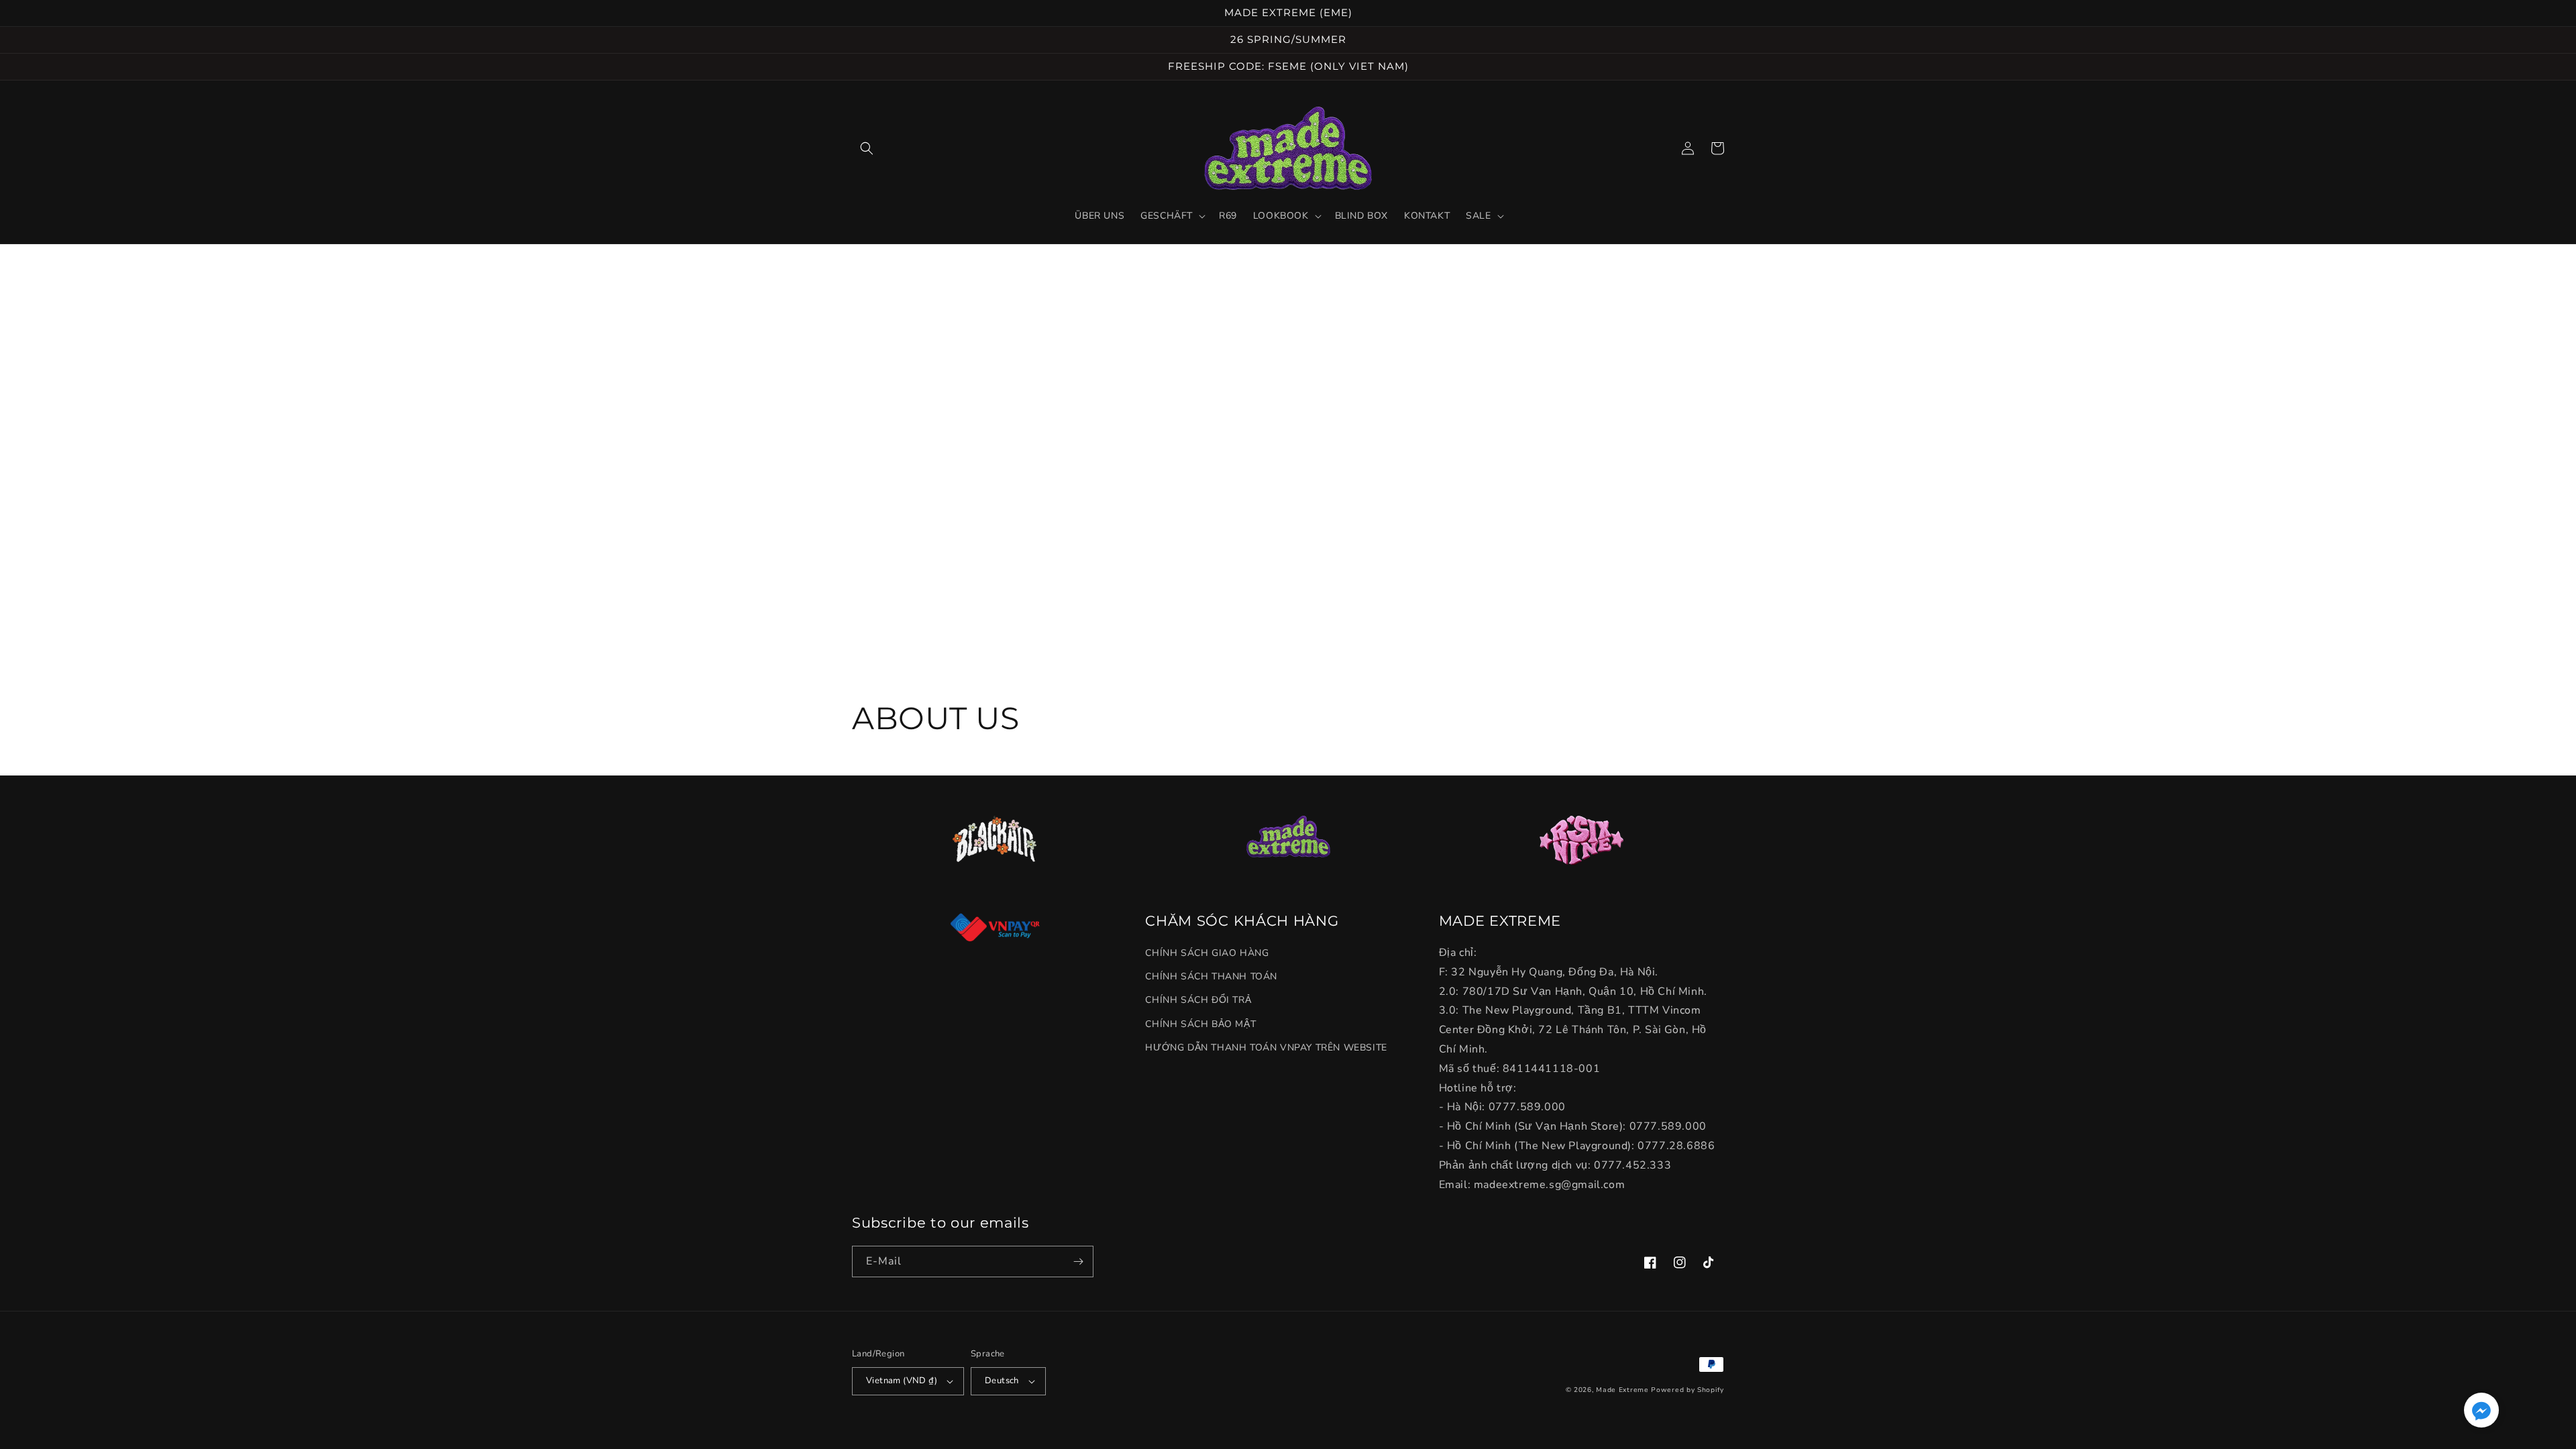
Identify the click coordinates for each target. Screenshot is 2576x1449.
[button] (867, 148)
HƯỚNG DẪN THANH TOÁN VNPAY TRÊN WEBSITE (1266, 1048)
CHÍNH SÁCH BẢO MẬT (1200, 1024)
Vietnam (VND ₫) (902, 1381)
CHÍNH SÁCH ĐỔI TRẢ (1198, 1000)
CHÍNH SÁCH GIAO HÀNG (1207, 953)
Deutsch (1002, 1381)
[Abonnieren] (1078, 1262)
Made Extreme (1622, 1390)
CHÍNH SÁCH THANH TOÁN (1211, 976)
